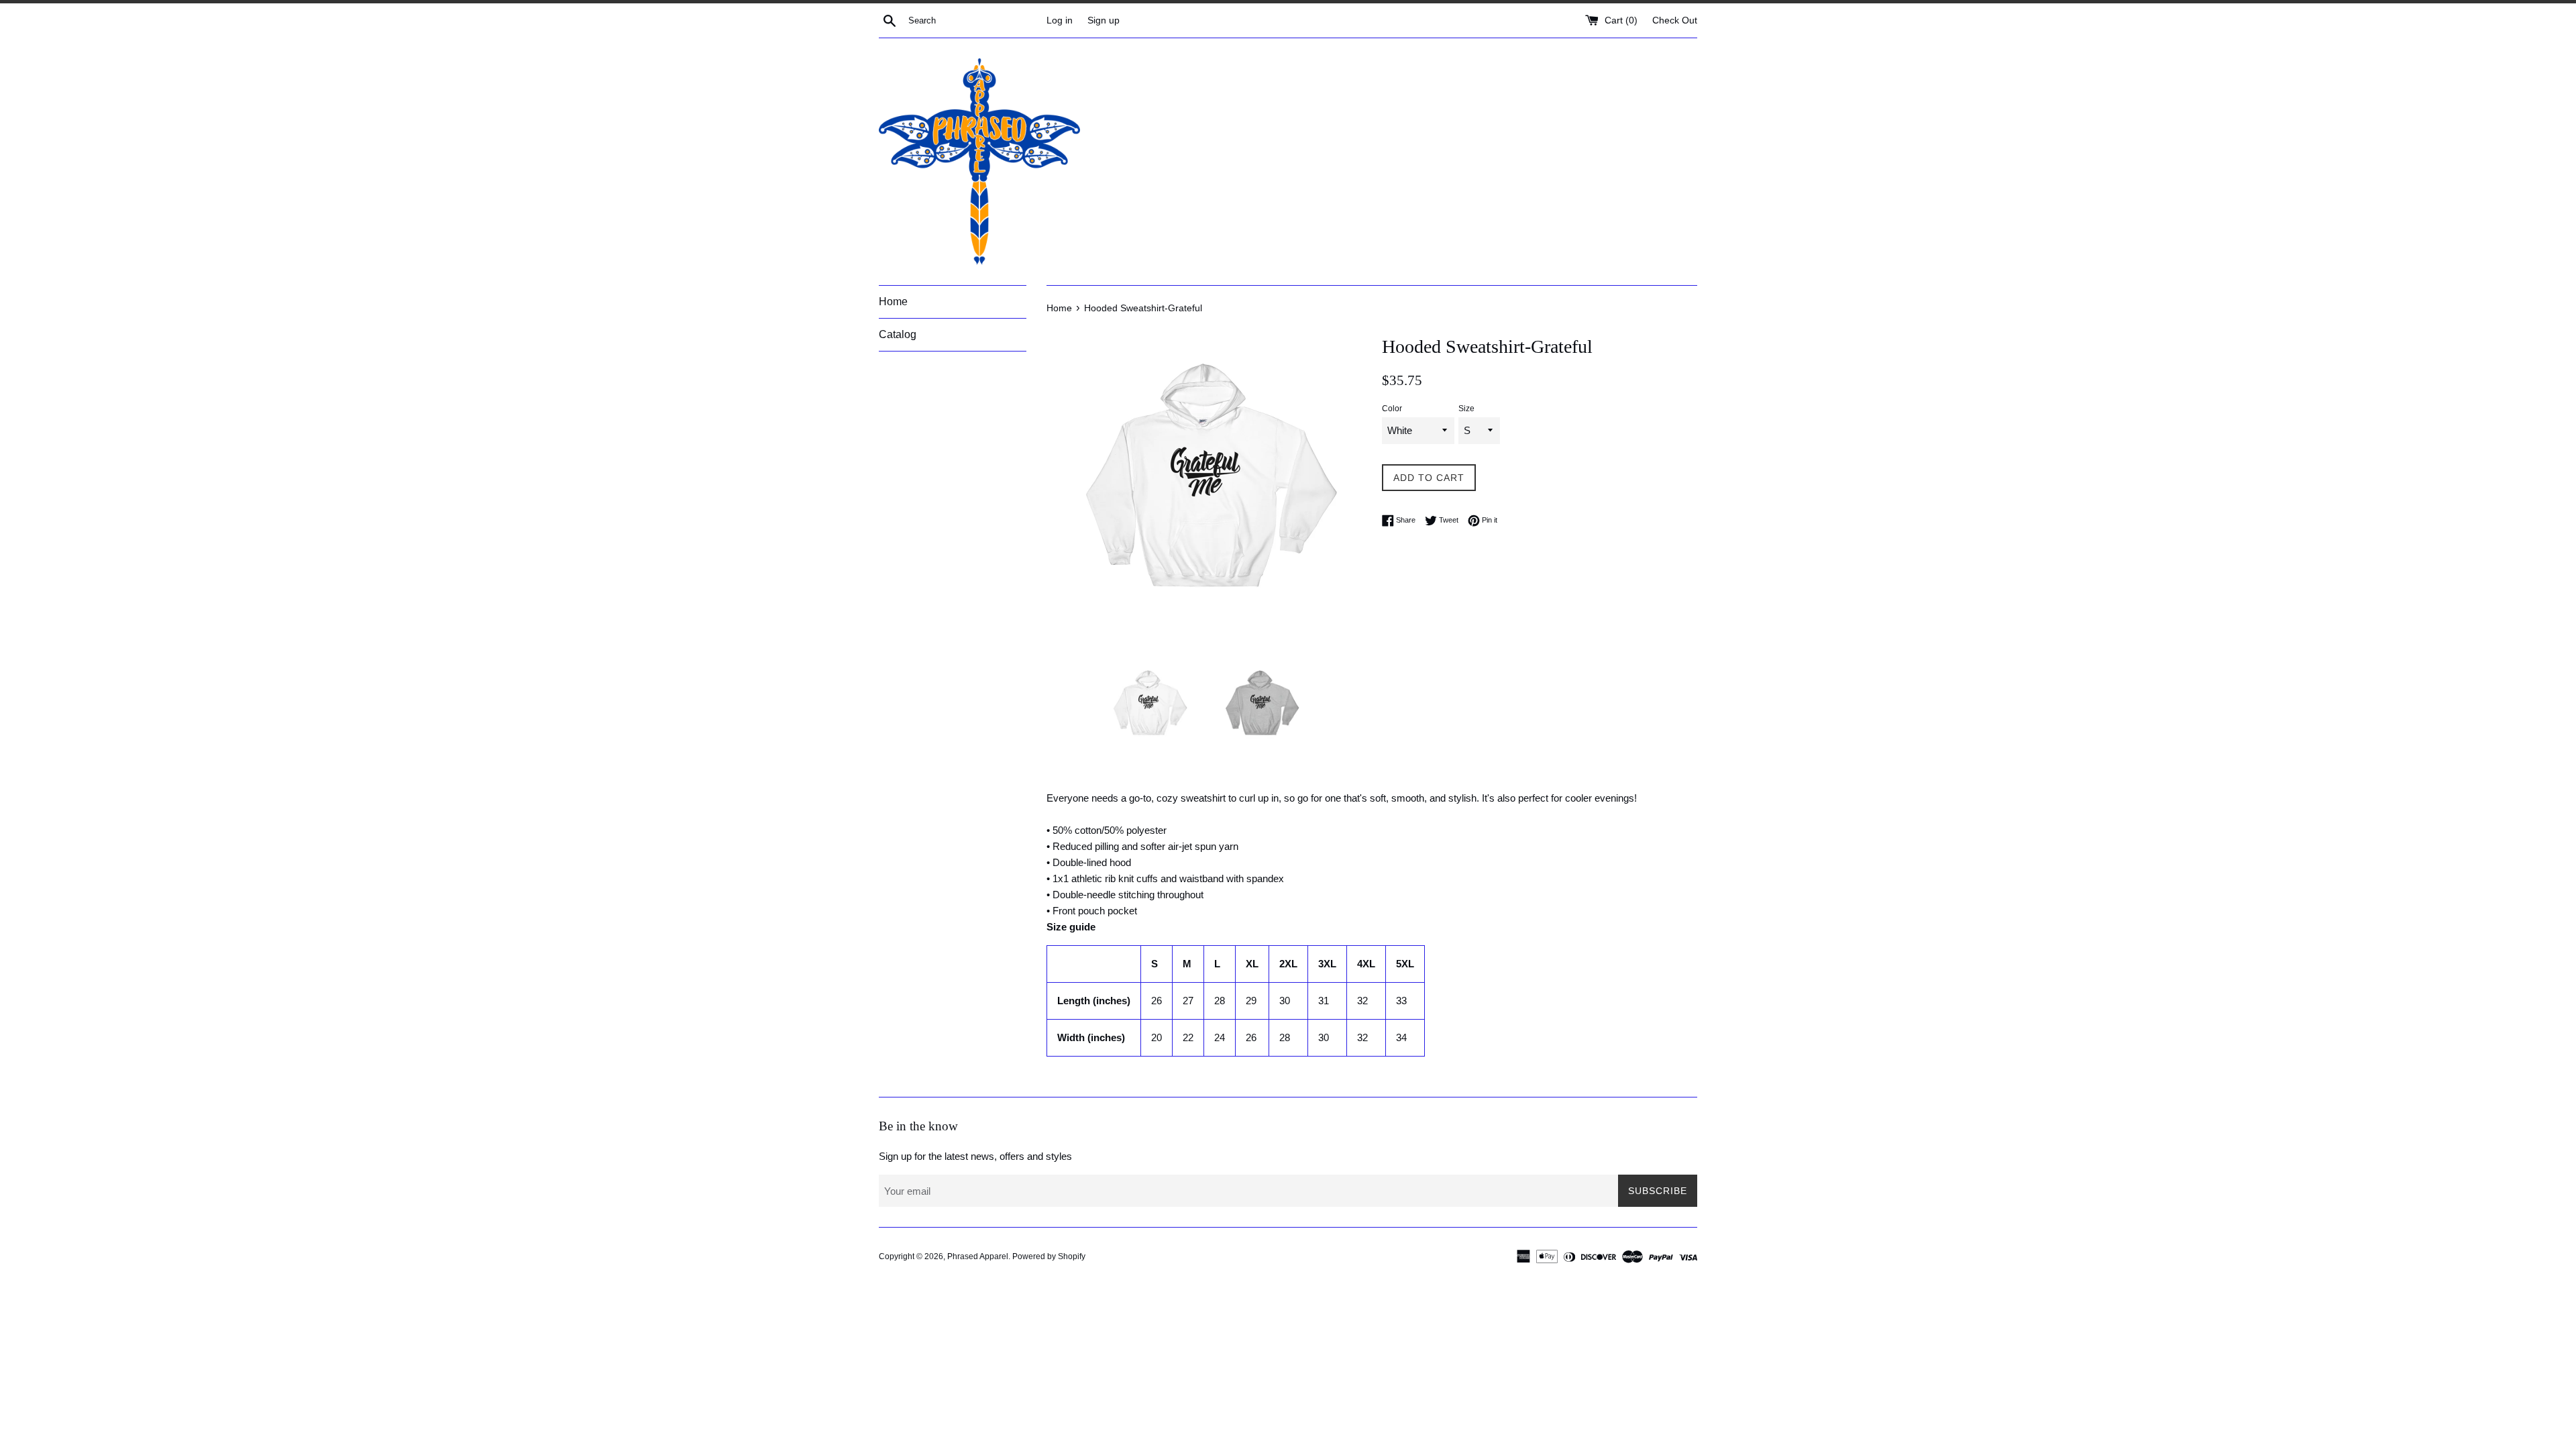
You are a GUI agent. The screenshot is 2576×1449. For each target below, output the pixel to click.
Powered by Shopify (1049, 1256)
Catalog (898, 334)
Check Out (1675, 20)
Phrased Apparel (978, 1256)
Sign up (1104, 20)
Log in (1060, 20)
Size (1466, 409)
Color (1392, 409)
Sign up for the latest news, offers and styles (975, 1156)
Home (893, 302)
